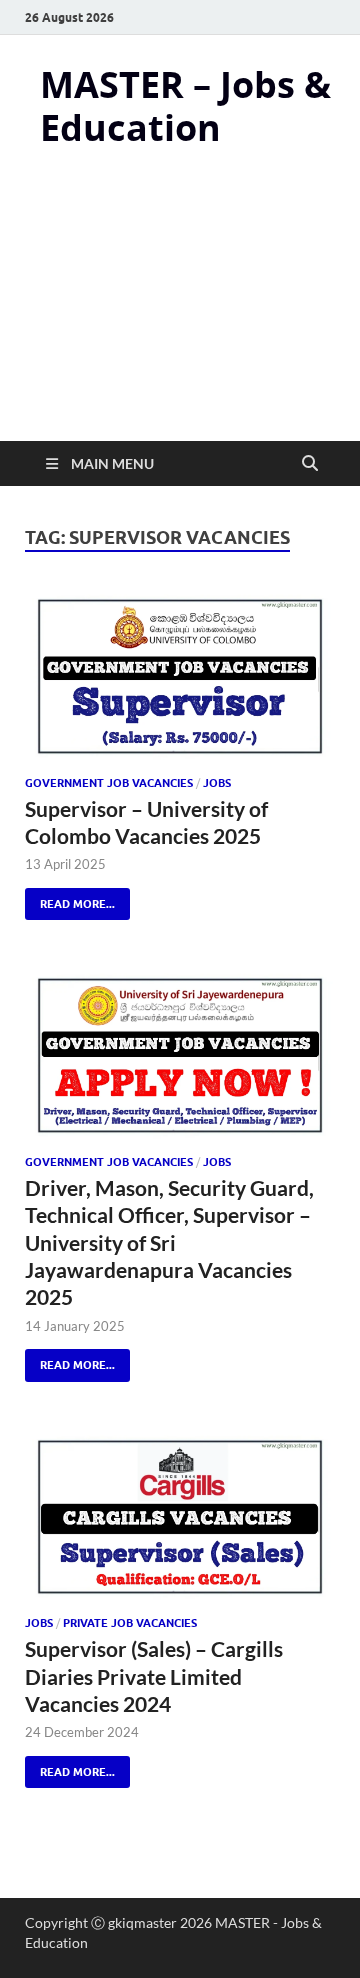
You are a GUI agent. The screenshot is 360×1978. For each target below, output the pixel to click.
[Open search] (310, 464)
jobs (217, 783)
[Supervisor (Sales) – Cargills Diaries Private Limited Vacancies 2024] (180, 1516)
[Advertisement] (180, 312)
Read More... (70, 899)
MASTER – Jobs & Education (185, 106)
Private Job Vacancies (130, 1623)
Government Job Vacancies (109, 783)
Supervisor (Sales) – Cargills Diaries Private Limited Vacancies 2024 (154, 1676)
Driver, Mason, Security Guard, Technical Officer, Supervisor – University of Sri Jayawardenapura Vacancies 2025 (169, 1242)
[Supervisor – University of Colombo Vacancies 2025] (180, 675)
